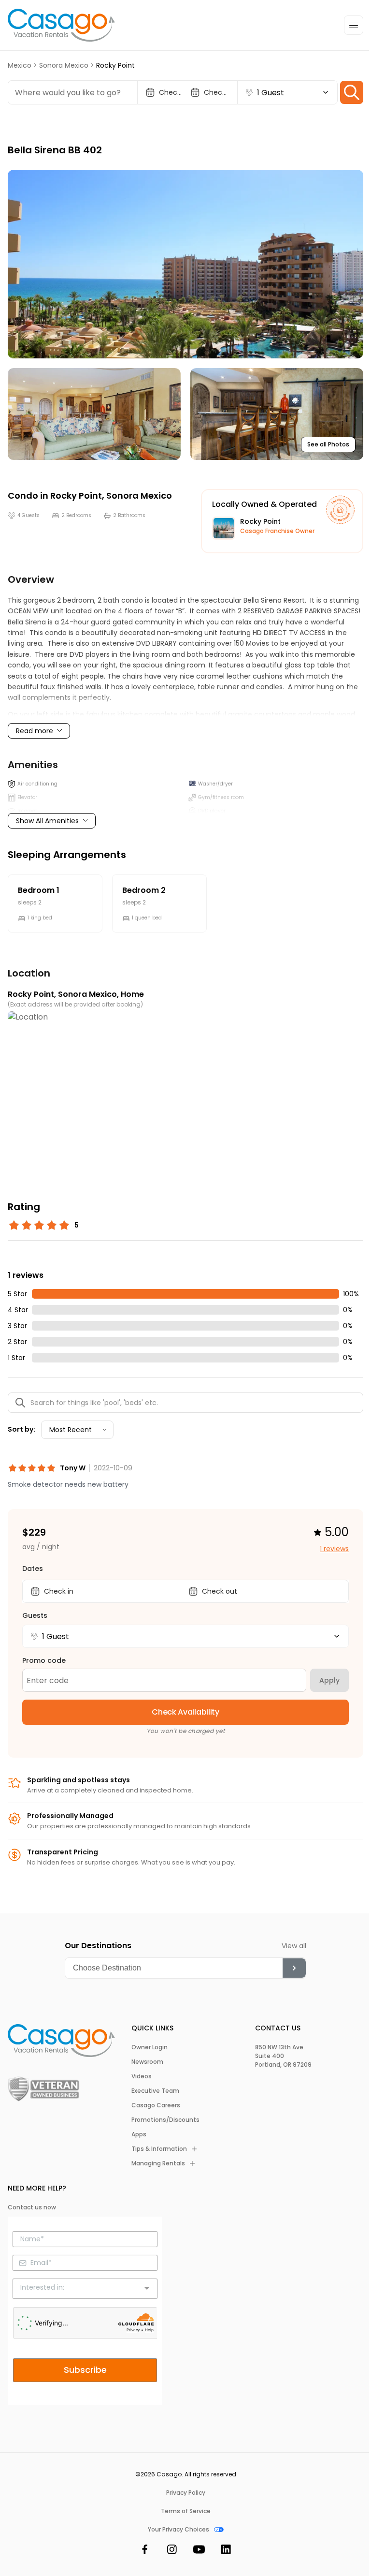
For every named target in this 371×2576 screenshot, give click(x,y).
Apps (139, 2134)
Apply (329, 1680)
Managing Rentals (158, 2163)
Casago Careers (156, 2105)
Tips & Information (159, 2149)
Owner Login (150, 2047)
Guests (35, 1615)
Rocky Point (76, 496)
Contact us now (32, 2207)
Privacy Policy (186, 2493)
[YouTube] (199, 2551)
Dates (33, 1569)
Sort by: (21, 1429)
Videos (142, 2076)
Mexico (20, 65)
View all (294, 1946)
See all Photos (328, 444)
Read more (35, 731)
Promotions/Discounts (165, 2120)
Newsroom (147, 2062)
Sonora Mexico (64, 65)
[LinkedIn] (226, 2551)
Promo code (44, 1660)
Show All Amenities (47, 821)
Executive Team (155, 2091)
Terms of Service (186, 2511)
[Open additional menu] (354, 25)
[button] (185, 264)
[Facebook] (145, 2551)
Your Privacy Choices (178, 2530)
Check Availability (185, 1712)
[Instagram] (172, 2551)
